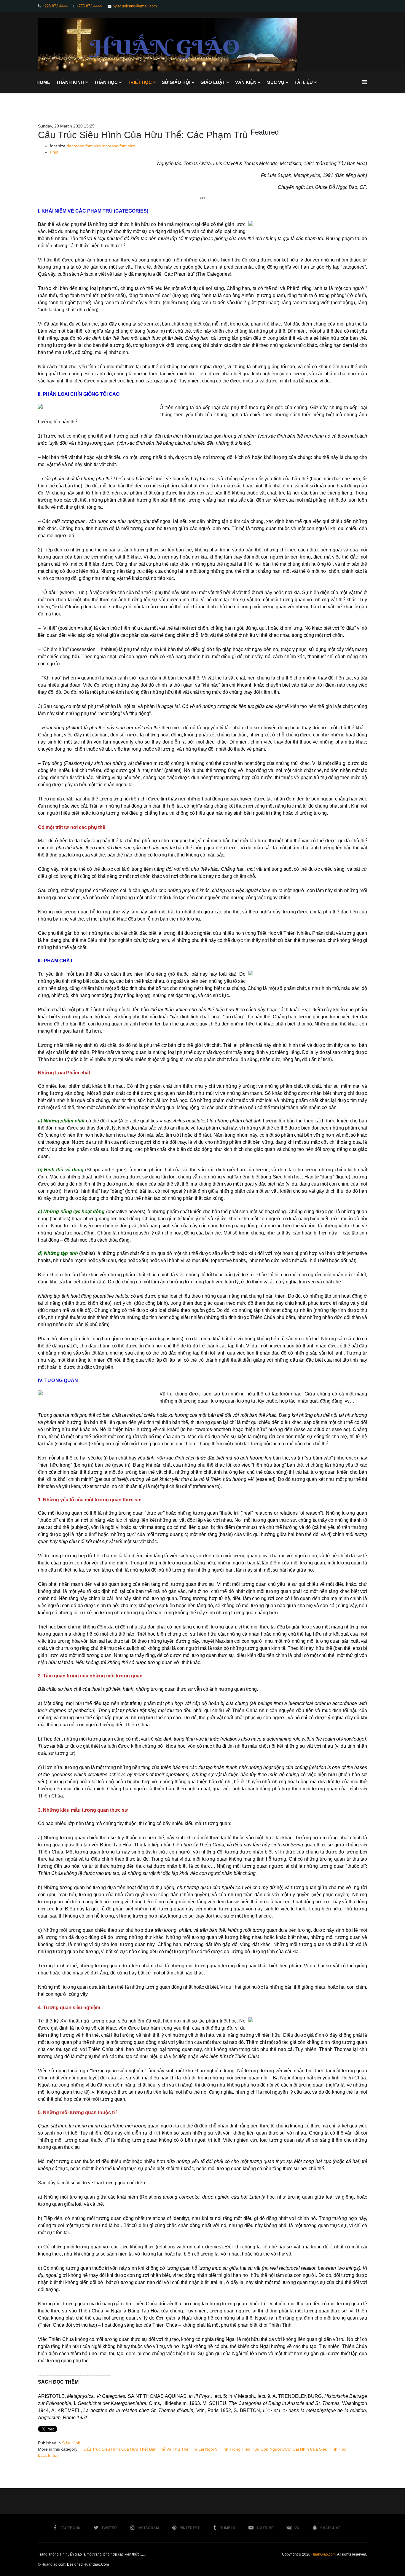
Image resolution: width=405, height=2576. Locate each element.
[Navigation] (365, 82)
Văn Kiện (246, 82)
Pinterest (190, 2528)
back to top (48, 2455)
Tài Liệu (304, 82)
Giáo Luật (213, 82)
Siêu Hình (71, 2443)
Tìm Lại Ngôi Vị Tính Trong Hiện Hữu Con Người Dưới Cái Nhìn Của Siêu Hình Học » (270, 2449)
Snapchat (330, 2528)
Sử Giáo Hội (176, 82)
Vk (297, 2528)
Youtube (265, 2528)
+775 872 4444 (89, 6)
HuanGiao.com (323, 2554)
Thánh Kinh (70, 82)
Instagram (148, 2528)
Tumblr (228, 2528)
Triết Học (140, 82)
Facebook (71, 2528)
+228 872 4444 (55, 6)
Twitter (109, 2528)
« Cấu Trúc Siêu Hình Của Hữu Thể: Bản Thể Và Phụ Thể (134, 2449)
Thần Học (106, 82)
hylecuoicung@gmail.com (135, 6)
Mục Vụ (275, 82)
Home (43, 82)
